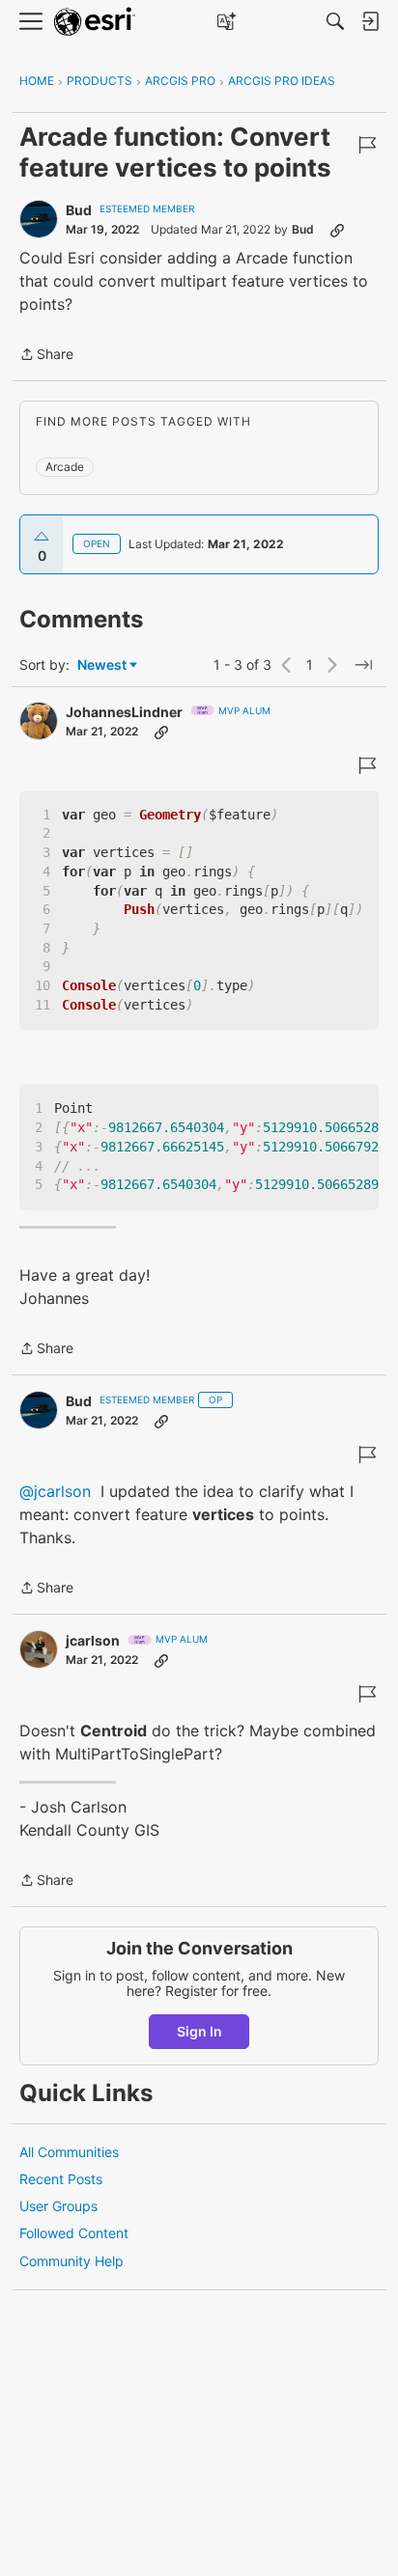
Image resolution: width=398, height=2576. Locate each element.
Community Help (71, 2261)
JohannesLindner (124, 712)
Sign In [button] (199, 2031)
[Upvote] (42, 537)
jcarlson (93, 1640)
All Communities (69, 2152)
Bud (79, 210)
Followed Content (74, 2233)
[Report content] (367, 145)
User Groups (58, 2206)
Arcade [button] (65, 467)
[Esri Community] (95, 22)
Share (46, 356)
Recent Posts (61, 2179)
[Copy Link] (337, 230)
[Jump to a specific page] (363, 665)
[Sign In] (370, 21)
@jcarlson (55, 1491)
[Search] (335, 21)
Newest (102, 665)
